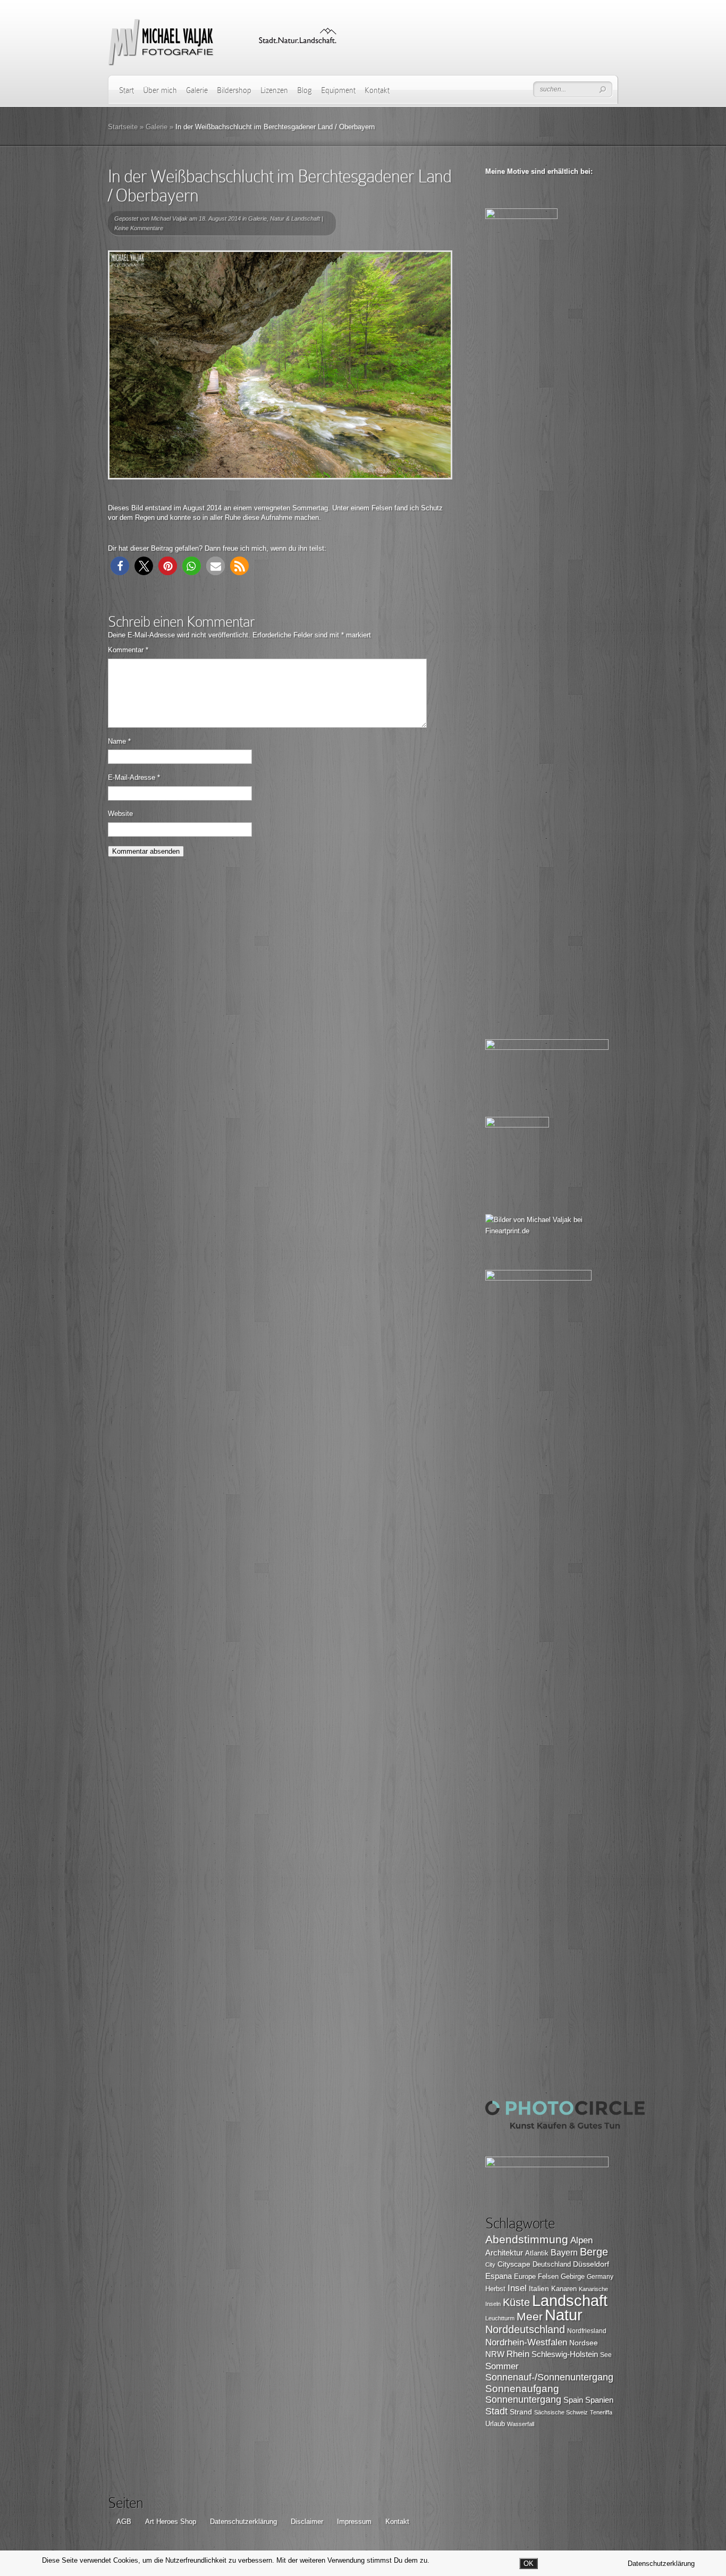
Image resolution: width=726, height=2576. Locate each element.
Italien (539, 2288)
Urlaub (495, 2424)
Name (119, 741)
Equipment (338, 90)
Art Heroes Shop (171, 2522)
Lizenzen (274, 90)
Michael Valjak (169, 218)
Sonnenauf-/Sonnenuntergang (549, 2377)
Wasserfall (521, 2424)
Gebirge (573, 2276)
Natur (564, 2315)
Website (120, 814)
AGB (124, 2522)
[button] (120, 566)
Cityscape (514, 2264)
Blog (305, 90)
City (490, 2264)
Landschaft (570, 2300)
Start (126, 90)
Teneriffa (601, 2412)
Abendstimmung (527, 2240)
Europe (525, 2276)
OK (529, 2564)
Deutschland (552, 2264)
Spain (573, 2400)
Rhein (518, 2354)
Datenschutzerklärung (243, 2522)
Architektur (504, 2253)
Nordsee (584, 2343)
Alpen (581, 2240)
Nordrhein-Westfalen (526, 2342)
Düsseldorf (591, 2264)
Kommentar (128, 650)
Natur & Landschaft (295, 218)
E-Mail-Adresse (134, 777)
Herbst (495, 2289)
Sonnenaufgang (522, 2389)
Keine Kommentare (139, 228)
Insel (517, 2288)
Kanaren (564, 2289)
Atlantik (537, 2253)
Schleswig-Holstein (565, 2354)
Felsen (548, 2276)
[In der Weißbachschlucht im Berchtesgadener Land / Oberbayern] (280, 365)
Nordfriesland (587, 2331)
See (606, 2355)
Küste (516, 2302)
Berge (594, 2252)
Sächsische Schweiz (561, 2412)
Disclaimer (307, 2522)
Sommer (502, 2366)
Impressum (354, 2522)
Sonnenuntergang (523, 2400)
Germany (600, 2277)
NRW (495, 2354)
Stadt (496, 2411)
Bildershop (234, 90)
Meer (530, 2316)
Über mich (160, 90)
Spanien (599, 2400)
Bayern (564, 2253)
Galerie (197, 90)
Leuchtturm (500, 2318)
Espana (499, 2276)
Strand (521, 2412)
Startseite (123, 127)
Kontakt (377, 90)
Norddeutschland (525, 2329)
